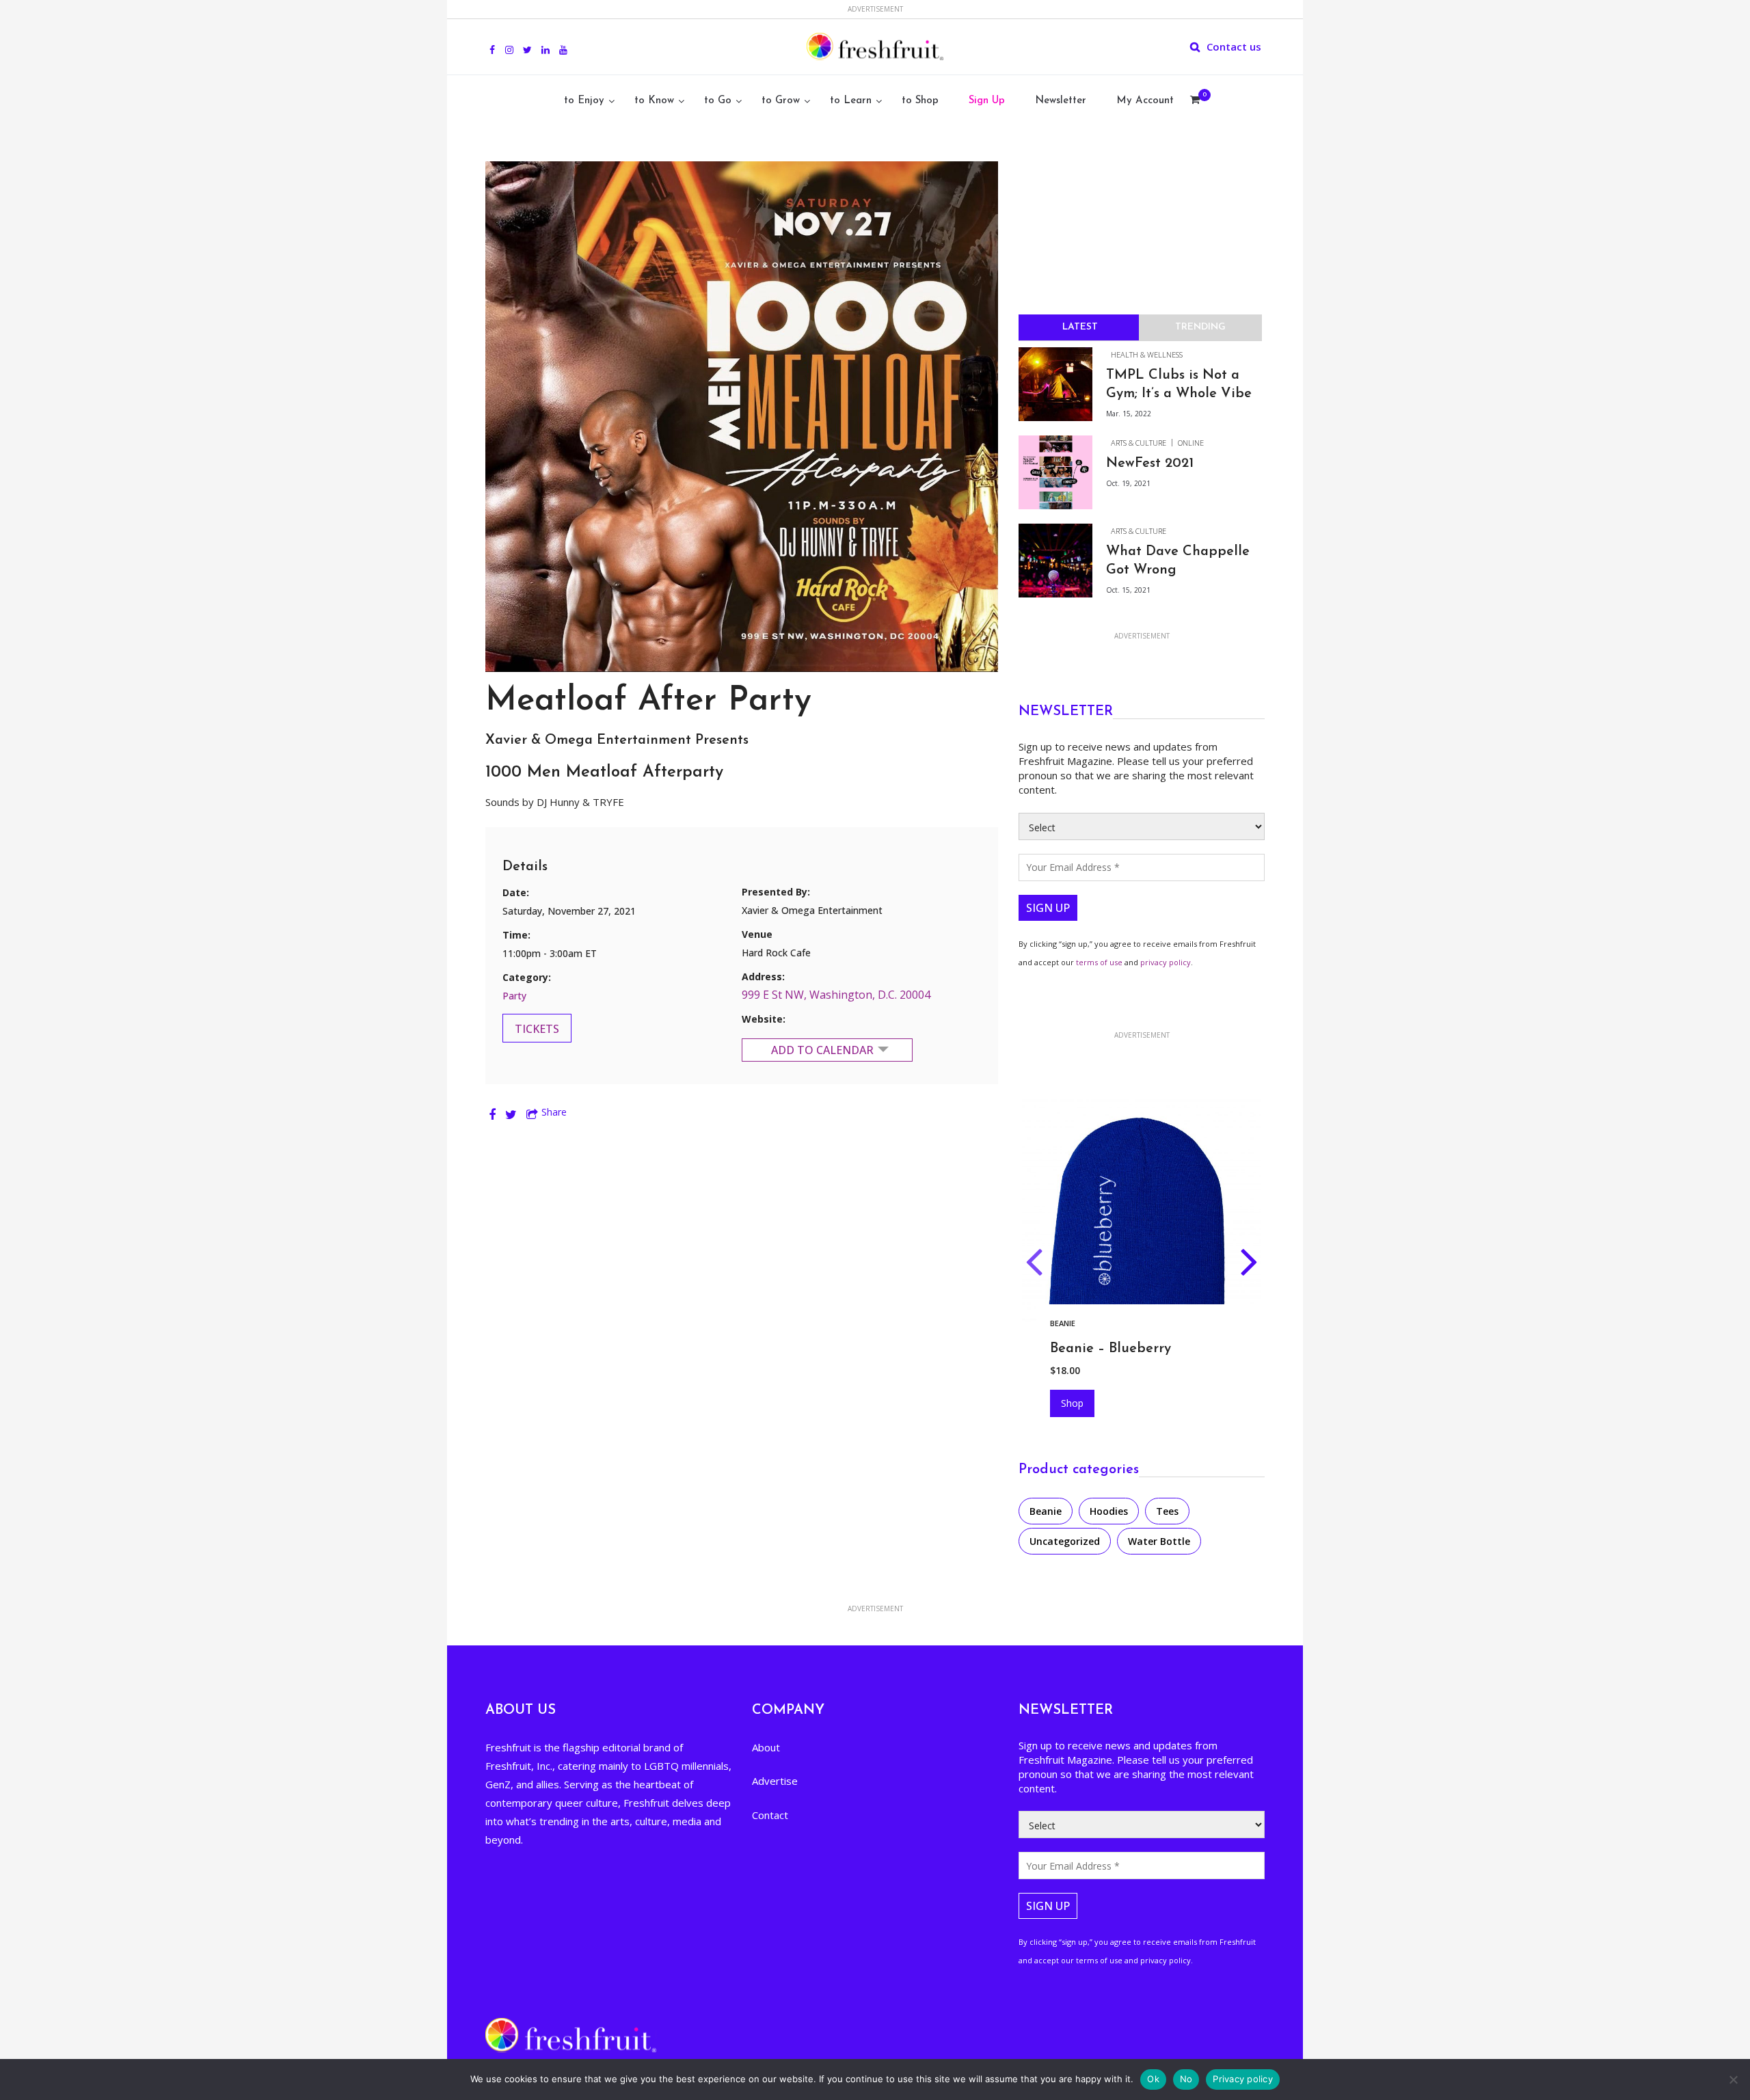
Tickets (537, 1029)
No (1186, 2079)
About (766, 1747)
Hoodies (1067, 1323)
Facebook (492, 42)
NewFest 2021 (1150, 463)
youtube (563, 42)
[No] (1733, 2079)
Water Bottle (1159, 1541)
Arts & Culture (1139, 443)
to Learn (851, 101)
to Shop (920, 101)
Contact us (1234, 46)
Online (1191, 443)
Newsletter (1061, 101)
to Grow (781, 101)
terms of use (1099, 962)
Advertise (775, 1781)
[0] (1195, 101)
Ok (1153, 2079)
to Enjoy (584, 101)
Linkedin (546, 42)
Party (514, 996)
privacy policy (1166, 962)
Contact (770, 1815)
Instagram (509, 42)
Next (1249, 1265)
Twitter (527, 42)
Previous (1034, 1265)
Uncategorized (1065, 1541)
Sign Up (987, 101)
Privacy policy (1243, 2079)
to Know (654, 101)
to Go (718, 101)
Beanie (1046, 1511)
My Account (1145, 101)
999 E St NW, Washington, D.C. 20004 (836, 995)
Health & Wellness (1147, 354)
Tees (1167, 1511)
